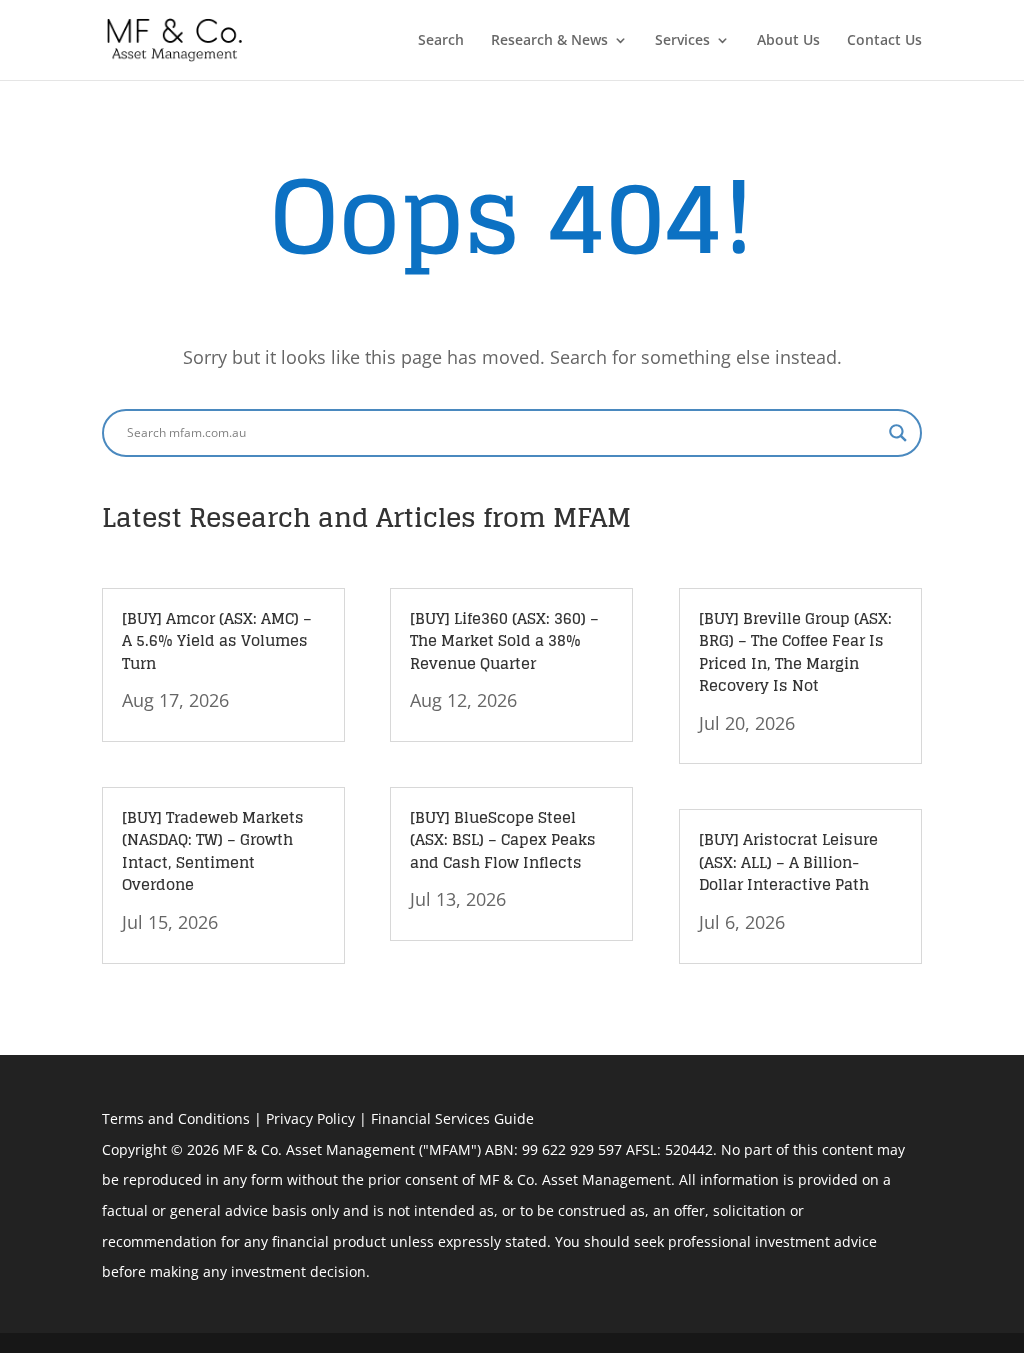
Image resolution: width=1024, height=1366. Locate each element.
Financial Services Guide (452, 1118)
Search (441, 41)
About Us (788, 41)
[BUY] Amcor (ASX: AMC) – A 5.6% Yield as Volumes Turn (217, 641)
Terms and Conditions (176, 1118)
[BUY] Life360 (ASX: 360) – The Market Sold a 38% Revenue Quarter (504, 641)
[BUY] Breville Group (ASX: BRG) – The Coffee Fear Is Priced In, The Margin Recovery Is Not (795, 652)
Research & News (549, 41)
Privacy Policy (310, 1118)
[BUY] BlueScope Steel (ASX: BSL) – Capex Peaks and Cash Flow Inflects (503, 840)
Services (682, 41)
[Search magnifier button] (898, 433)
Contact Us (884, 41)
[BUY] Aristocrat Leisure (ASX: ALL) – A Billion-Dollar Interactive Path (788, 862)
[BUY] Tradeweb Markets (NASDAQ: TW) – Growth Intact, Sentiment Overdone (213, 851)
